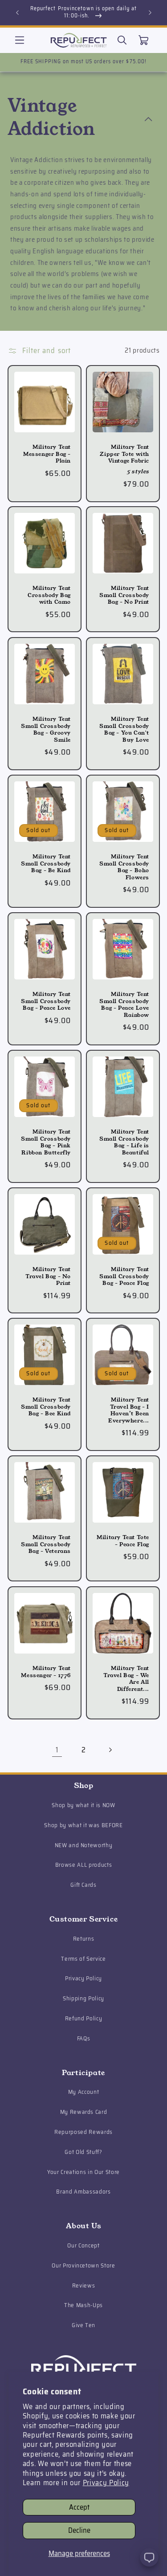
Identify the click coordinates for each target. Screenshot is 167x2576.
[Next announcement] (150, 12)
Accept (79, 2507)
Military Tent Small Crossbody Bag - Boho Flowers (124, 867)
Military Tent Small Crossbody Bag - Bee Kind (46, 1407)
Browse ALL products (84, 1865)
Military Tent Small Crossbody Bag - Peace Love (46, 1001)
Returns (84, 1939)
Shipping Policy (83, 1998)
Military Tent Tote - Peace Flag (123, 1541)
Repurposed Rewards (83, 2132)
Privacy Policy (106, 2483)
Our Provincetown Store (83, 2265)
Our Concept (83, 2245)
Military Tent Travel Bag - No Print (48, 1276)
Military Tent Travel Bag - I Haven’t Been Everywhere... (129, 1410)
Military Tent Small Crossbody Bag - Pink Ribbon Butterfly (46, 1142)
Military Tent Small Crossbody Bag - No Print (124, 595)
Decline (79, 2530)
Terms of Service (83, 1959)
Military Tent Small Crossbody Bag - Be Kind (46, 863)
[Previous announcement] (17, 12)
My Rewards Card (84, 2112)
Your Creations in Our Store (83, 2172)
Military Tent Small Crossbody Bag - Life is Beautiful (124, 1142)
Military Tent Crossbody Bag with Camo (49, 595)
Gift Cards (83, 1885)
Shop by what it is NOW (83, 1805)
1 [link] (57, 1750)
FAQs (84, 2038)
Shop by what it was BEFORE (83, 1825)
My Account (84, 2092)
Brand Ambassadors (83, 2192)
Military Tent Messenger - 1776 (46, 1672)
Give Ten (83, 2325)
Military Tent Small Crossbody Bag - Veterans (46, 1544)
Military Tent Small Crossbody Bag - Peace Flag (124, 1276)
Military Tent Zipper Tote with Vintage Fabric (124, 454)
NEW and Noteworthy (84, 1845)
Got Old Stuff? (83, 2152)
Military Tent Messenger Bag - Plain (47, 454)
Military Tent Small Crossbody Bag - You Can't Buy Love (124, 729)
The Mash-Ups (83, 2305)
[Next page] (110, 1750)
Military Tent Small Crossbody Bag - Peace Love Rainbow (124, 1004)
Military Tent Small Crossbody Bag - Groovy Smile (46, 729)
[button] (20, 40)
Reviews (84, 2285)
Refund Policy (84, 2018)
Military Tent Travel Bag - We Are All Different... (126, 1678)
